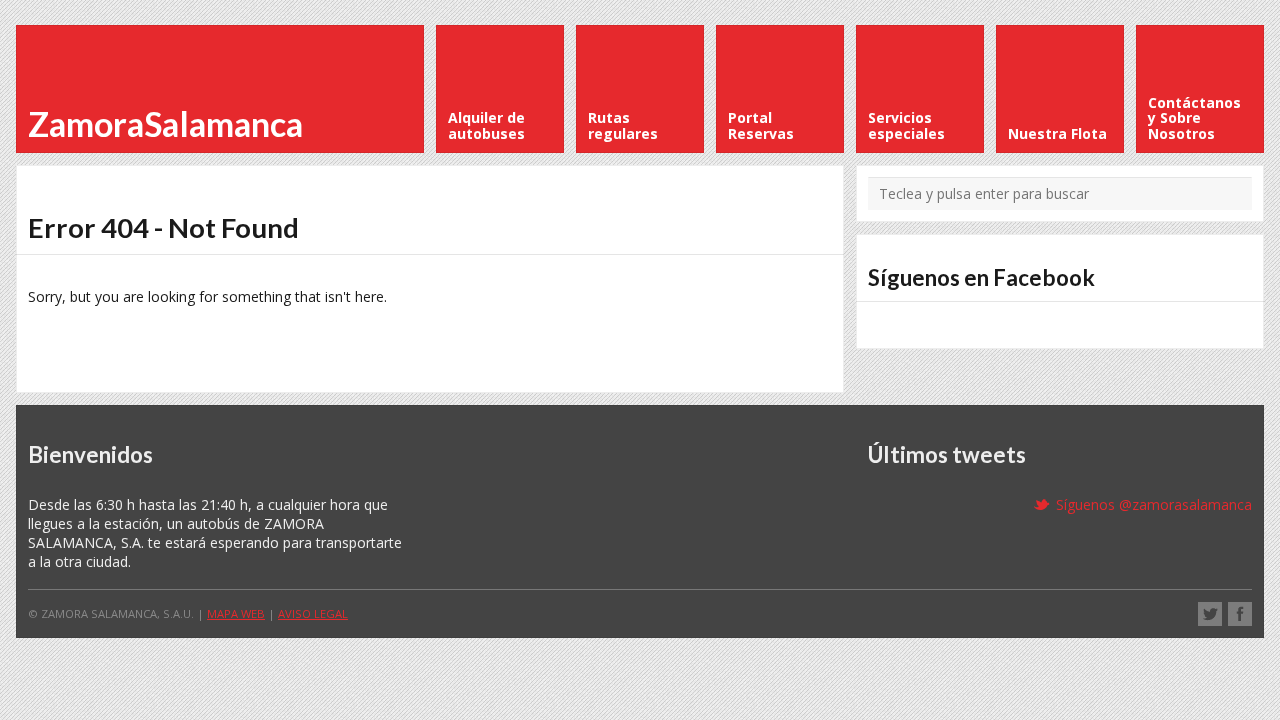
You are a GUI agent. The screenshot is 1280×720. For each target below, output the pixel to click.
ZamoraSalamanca (165, 123)
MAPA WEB (236, 613)
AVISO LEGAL (313, 613)
